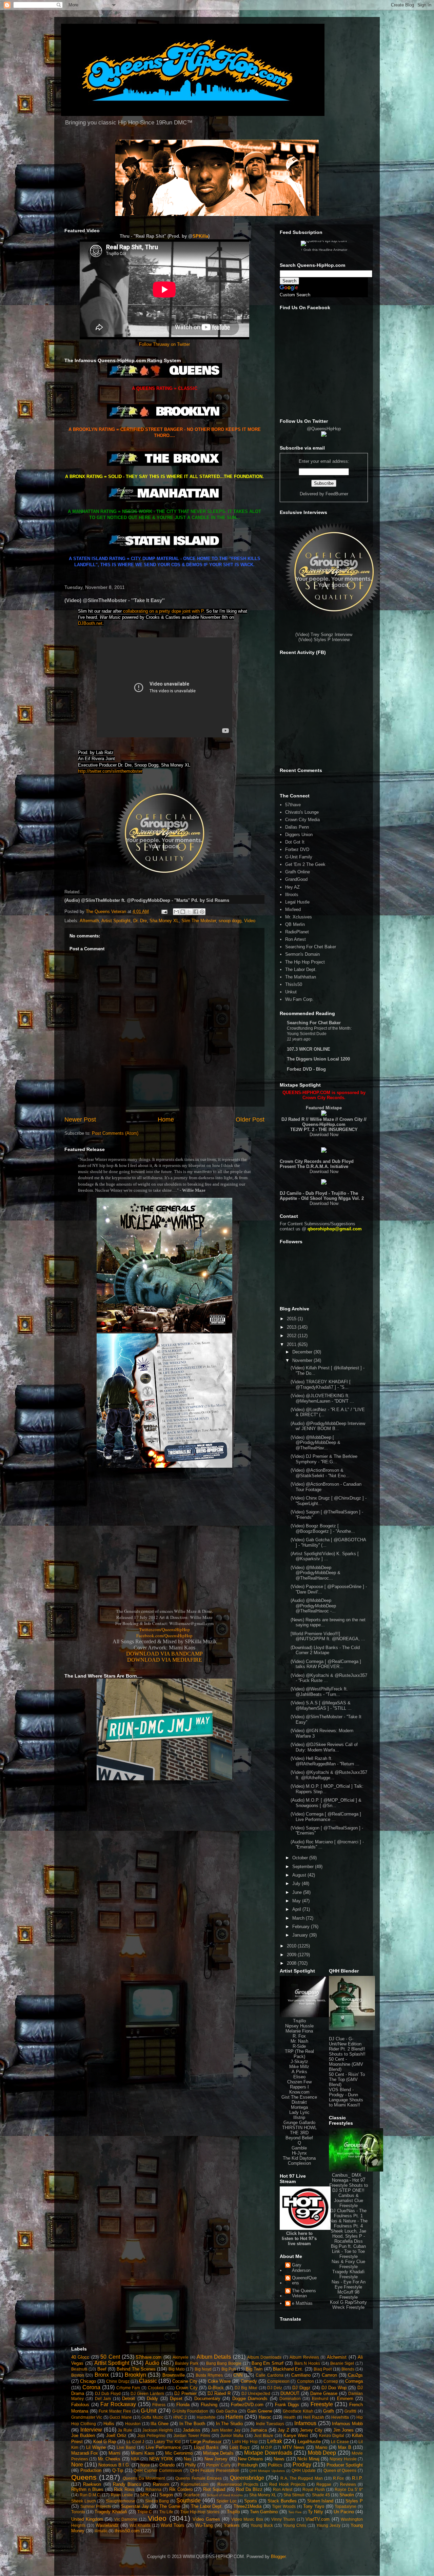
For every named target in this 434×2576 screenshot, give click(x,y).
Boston (78, 2375)
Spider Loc (226, 2501)
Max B (345, 2447)
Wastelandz (107, 2525)
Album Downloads (264, 2357)
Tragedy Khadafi (111, 2512)
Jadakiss (192, 2430)
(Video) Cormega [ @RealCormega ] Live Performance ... (326, 1817)
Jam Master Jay (226, 2430)
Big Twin (254, 2369)
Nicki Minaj (308, 2459)
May (297, 1901)
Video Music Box (247, 2519)
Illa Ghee (160, 2424)
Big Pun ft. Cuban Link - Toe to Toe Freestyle (348, 2251)
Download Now (324, 1135)
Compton (305, 2381)
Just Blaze (264, 2435)
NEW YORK (161, 2459)
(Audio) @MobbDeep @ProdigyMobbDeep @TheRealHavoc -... (313, 1606)
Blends (348, 2369)
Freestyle (322, 2404)
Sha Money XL (164, 921)
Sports (251, 2501)
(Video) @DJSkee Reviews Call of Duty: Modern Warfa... (324, 1747)
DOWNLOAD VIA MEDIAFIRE (165, 1660)
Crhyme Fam (128, 2388)
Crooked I (157, 2388)
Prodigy (302, 2465)
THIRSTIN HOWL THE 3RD (299, 2130)
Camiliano (301, 2375)
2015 (292, 1319)
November (303, 1360)
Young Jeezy (328, 2525)
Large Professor (206, 2442)
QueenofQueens (304, 2281)
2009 (292, 1955)
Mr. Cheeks (109, 2459)
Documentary (207, 2399)
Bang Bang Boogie (224, 2363)
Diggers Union (299, 835)
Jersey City (311, 2430)
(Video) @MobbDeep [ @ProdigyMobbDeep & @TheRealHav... (315, 1443)
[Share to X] (189, 912)
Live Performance (163, 2447)
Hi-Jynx (299, 2153)
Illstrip (299, 2117)
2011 (292, 1344)
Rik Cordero (181, 2489)
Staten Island (320, 2501)
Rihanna (153, 2489)
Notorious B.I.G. (114, 2465)
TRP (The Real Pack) (299, 2054)
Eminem (345, 2399)
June (298, 1892)
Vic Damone (126, 2519)
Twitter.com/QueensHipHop (164, 1629)
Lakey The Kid (167, 2442)
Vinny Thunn (283, 2519)
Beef (102, 2369)
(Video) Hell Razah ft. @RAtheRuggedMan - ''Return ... (325, 1761)
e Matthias (302, 2303)
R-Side (299, 2046)
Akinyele (181, 2357)
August (300, 1875)
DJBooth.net (90, 623)
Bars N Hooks (307, 2363)
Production (91, 2470)
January (301, 1935)
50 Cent (110, 2357)
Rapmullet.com (195, 2484)
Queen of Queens (340, 2470)
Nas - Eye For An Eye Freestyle (349, 2284)
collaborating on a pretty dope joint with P (163, 611)
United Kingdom (87, 2519)
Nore (77, 2465)
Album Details (214, 2357)
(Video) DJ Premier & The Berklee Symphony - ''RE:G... (324, 1459)
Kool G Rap (105, 2442)
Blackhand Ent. (288, 2369)
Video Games (206, 2519)
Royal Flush (314, 2489)
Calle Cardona (269, 2375)
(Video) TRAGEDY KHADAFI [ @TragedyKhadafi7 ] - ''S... (321, 1384)
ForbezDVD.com (247, 2405)
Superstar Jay (135, 2506)
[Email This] (176, 912)
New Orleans (251, 2459)
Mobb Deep (322, 2453)
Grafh (329, 2411)
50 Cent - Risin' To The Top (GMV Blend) (347, 2079)
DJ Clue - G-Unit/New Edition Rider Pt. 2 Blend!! (347, 2044)
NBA (135, 2459)
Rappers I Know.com (299, 2089)
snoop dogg (230, 921)
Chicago (88, 2381)
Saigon (166, 2495)
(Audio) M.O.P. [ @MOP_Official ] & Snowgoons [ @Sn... (326, 1803)
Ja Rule (125, 2430)
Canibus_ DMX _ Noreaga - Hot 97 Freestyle (347, 2180)
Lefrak (275, 2441)
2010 (292, 1946)
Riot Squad (214, 2489)
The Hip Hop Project (305, 962)
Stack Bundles (282, 2501)
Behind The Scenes (136, 2369)
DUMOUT (290, 2393)
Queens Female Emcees (199, 2478)
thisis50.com (127, 2531)
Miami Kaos (143, 2453)
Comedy (249, 2381)
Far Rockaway (118, 2404)
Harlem (234, 2417)
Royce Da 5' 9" (349, 2489)
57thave (293, 805)
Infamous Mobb (347, 2424)
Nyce (145, 2465)
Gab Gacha (227, 2411)
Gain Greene (260, 2411)
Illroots (292, 895)
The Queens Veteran (304, 2293)
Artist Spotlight (116, 921)
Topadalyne (346, 2506)
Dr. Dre (140, 921)
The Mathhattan (301, 977)
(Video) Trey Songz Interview (324, 635)
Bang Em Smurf (268, 2363)
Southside (189, 2501)
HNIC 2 (180, 2417)
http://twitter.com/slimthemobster (110, 771)
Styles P (354, 2501)
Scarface (192, 2495)
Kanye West (296, 2435)
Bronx (102, 2375)
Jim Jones (344, 2430)
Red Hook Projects (287, 2484)
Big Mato (177, 2369)
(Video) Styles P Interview (324, 640)
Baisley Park (187, 2363)
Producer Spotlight (345, 2465)
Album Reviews (304, 2357)
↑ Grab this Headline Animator (324, 250)
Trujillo (299, 2021)
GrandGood (296, 879)
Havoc (265, 2417)
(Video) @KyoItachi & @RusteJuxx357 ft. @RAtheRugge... (329, 1775)
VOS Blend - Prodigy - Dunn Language (343, 2095)
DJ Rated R (219, 2393)
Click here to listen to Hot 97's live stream (299, 2238)
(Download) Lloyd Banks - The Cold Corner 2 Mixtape (325, 1650)
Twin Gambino (264, 2512)
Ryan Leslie (122, 2495)
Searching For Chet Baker (311, 947)
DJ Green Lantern (147, 2393)
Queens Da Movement (144, 2478)
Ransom (161, 2484)
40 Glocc (80, 2357)
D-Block (216, 2388)
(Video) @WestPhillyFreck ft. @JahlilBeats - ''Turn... (319, 1692)
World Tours (173, 2525)
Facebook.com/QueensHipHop (164, 1636)
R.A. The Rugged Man (302, 2478)
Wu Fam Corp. (299, 999)
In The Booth (192, 2424)
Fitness (159, 2405)
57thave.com (149, 2357)
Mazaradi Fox (85, 2453)
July (297, 1884)
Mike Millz (299, 2067)
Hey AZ (292, 887)
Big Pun (229, 2369)
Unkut (291, 992)
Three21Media (248, 2506)
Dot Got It (295, 842)
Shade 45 (321, 2495)
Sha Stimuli (294, 2495)
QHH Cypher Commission (158, 2470)
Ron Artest (295, 939)
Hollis (109, 2424)
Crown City (187, 2388)
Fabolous (80, 2405)
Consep (331, 2381)
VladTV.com (318, 2519)
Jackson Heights (158, 2430)
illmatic (101, 2531)
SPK (145, 2495)
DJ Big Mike (246, 2388)
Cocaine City (185, 2381)
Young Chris (295, 2525)
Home (166, 1119)
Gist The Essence (299, 2097)
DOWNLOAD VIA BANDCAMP (164, 1654)
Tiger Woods (284, 2506)
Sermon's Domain (302, 954)
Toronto (78, 2512)
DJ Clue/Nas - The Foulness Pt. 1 (348, 2213)
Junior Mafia (232, 2435)
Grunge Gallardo (299, 2123)
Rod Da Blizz (249, 2489)
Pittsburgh (248, 2465)
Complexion (299, 2163)
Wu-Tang (204, 2525)
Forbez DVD (297, 849)
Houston (133, 2424)
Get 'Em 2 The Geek (305, 864)
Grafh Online (298, 872)
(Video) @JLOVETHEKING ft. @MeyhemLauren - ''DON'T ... (322, 1398)
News (279, 2459)
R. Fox (299, 2036)
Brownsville (174, 2375)
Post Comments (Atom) (115, 1133)
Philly (191, 2465)
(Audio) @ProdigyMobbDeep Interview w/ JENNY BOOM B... (328, 1426)
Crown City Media (302, 820)
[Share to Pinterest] (202, 912)
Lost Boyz (240, 2447)
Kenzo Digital (332, 2435)
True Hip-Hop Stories (200, 2512)
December (303, 1352)
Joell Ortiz (116, 2435)
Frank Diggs (287, 2405)
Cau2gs (355, 2375)
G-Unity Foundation (190, 2411)
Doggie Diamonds (250, 2399)
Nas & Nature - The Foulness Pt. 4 (349, 2223)
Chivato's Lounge (302, 812)
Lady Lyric (299, 2112)
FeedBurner (337, 494)
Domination (290, 2399)
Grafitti (350, 2411)
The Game (170, 2506)
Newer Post (80, 1119)
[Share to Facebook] (196, 912)
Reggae (324, 2484)
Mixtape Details (218, 2453)
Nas (188, 2459)
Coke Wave (219, 2381)
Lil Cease (340, 2442)
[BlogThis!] (183, 912)
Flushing (209, 2405)
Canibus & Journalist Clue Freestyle (349, 2201)
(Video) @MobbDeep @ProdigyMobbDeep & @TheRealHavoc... (315, 1573)
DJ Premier (185, 2393)
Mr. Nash (299, 2041)
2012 (292, 1336)
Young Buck (262, 2525)
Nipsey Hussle (299, 2026)
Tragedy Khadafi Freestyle (348, 2274)
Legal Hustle (297, 902)
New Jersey (216, 2459)
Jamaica (259, 2430)
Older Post (250, 1119)
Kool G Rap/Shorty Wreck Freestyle (348, 2305)
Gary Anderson (301, 2268)
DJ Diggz (301, 2388)
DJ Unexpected (256, 2393)
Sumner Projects (96, 2506)
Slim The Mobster (199, 921)
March (299, 1918)
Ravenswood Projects (238, 2484)
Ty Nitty (315, 2512)
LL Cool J (135, 2442)
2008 (292, 1963)
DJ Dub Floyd (108, 2393)
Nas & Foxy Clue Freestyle (348, 2264)
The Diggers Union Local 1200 (318, 1059)
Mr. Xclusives (299, 917)
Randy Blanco (127, 2484)
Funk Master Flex (115, 2411)
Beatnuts (79, 2369)
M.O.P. (267, 2447)
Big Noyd (203, 2369)
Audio (152, 2363)
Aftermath (89, 921)
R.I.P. (357, 2478)
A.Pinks (299, 2072)
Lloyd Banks (206, 2447)
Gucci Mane (121, 2417)
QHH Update (304, 2470)
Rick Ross (124, 2489)
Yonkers (232, 2525)
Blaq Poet (323, 2369)
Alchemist (337, 2357)
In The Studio (230, 2424)
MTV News (293, 2447)
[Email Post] (164, 911)
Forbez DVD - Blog (306, 1069)
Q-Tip (118, 2470)
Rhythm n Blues (87, 2489)
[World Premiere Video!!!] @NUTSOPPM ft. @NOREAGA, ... (328, 1636)
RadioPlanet (297, 932)
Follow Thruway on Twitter (164, 344)
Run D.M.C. (90, 2495)
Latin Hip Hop (245, 2442)
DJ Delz (275, 2388)
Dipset (176, 2399)
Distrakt (299, 2102)
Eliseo (299, 2077)
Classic (148, 2381)
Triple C (145, 2512)
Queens (84, 2477)
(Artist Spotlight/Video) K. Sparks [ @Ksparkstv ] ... (325, 1556)
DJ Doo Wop (334, 2388)
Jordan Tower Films (192, 2435)
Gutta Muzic (152, 2417)
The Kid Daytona (299, 2158)
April (297, 1909)
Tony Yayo (314, 2506)
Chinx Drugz (118, 2381)
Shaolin (347, 2495)
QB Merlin (295, 924)
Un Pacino (344, 2512)
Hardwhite (206, 2417)
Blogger (278, 2557)
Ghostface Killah (298, 2411)
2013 (292, 1327)
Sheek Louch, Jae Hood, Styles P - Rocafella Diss (348, 2236)
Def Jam (103, 2399)
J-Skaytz (299, 2062)
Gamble (299, 2148)
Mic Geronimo (179, 2453)
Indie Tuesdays (270, 2424)
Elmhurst (320, 2399)
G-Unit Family (299, 857)
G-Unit (149, 2411)
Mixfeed (293, 909)
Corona (91, 2387)
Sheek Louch (84, 2501)
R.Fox (338, 2478)
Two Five (295, 2512)
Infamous (305, 2423)
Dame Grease (324, 2393)
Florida (183, 2405)
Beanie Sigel (342, 2363)
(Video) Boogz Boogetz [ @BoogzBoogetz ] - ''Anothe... (323, 1529)
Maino (321, 2447)
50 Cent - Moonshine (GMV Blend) (346, 2064)
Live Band (126, 2447)
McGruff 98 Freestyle (348, 2295)
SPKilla (200, 236)
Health (290, 2417)
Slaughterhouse (121, 2501)
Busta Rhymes (209, 2375)
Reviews (348, 2484)
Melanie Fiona (299, 2031)
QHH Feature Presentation (215, 2470)
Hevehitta (340, 2417)
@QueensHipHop (324, 429)
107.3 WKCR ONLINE (309, 1049)
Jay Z (283, 2430)
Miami (114, 2453)
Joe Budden (83, 2435)
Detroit (129, 2399)
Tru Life (166, 2512)
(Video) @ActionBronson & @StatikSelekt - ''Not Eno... (320, 1473)
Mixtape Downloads (268, 2453)
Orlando (167, 2465)
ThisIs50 (294, 984)
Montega (299, 2107)
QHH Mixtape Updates (267, 2471)
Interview (91, 2430)
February (302, 1927)
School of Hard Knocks (225, 2495)
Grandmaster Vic (87, 2417)
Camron (329, 2375)
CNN (238, 2375)
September (304, 1867)
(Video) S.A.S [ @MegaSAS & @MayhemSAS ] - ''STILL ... (321, 1706)
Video (250, 921)
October (301, 1858)
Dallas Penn (297, 827)
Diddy (152, 2399)
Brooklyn (135, 2375)
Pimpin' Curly (218, 2465)
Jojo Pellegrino (151, 2435)
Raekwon (92, 2484)
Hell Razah (313, 2417)
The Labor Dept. (301, 969)
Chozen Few (299, 2082)
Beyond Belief (299, 2138)
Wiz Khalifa (140, 2525)
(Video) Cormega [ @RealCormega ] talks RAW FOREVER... (326, 1664)
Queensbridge (247, 2478)
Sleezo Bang (157, 2501)
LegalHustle (309, 2442)
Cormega (354, 2381)
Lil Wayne (96, 2447)
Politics (275, 2465)
